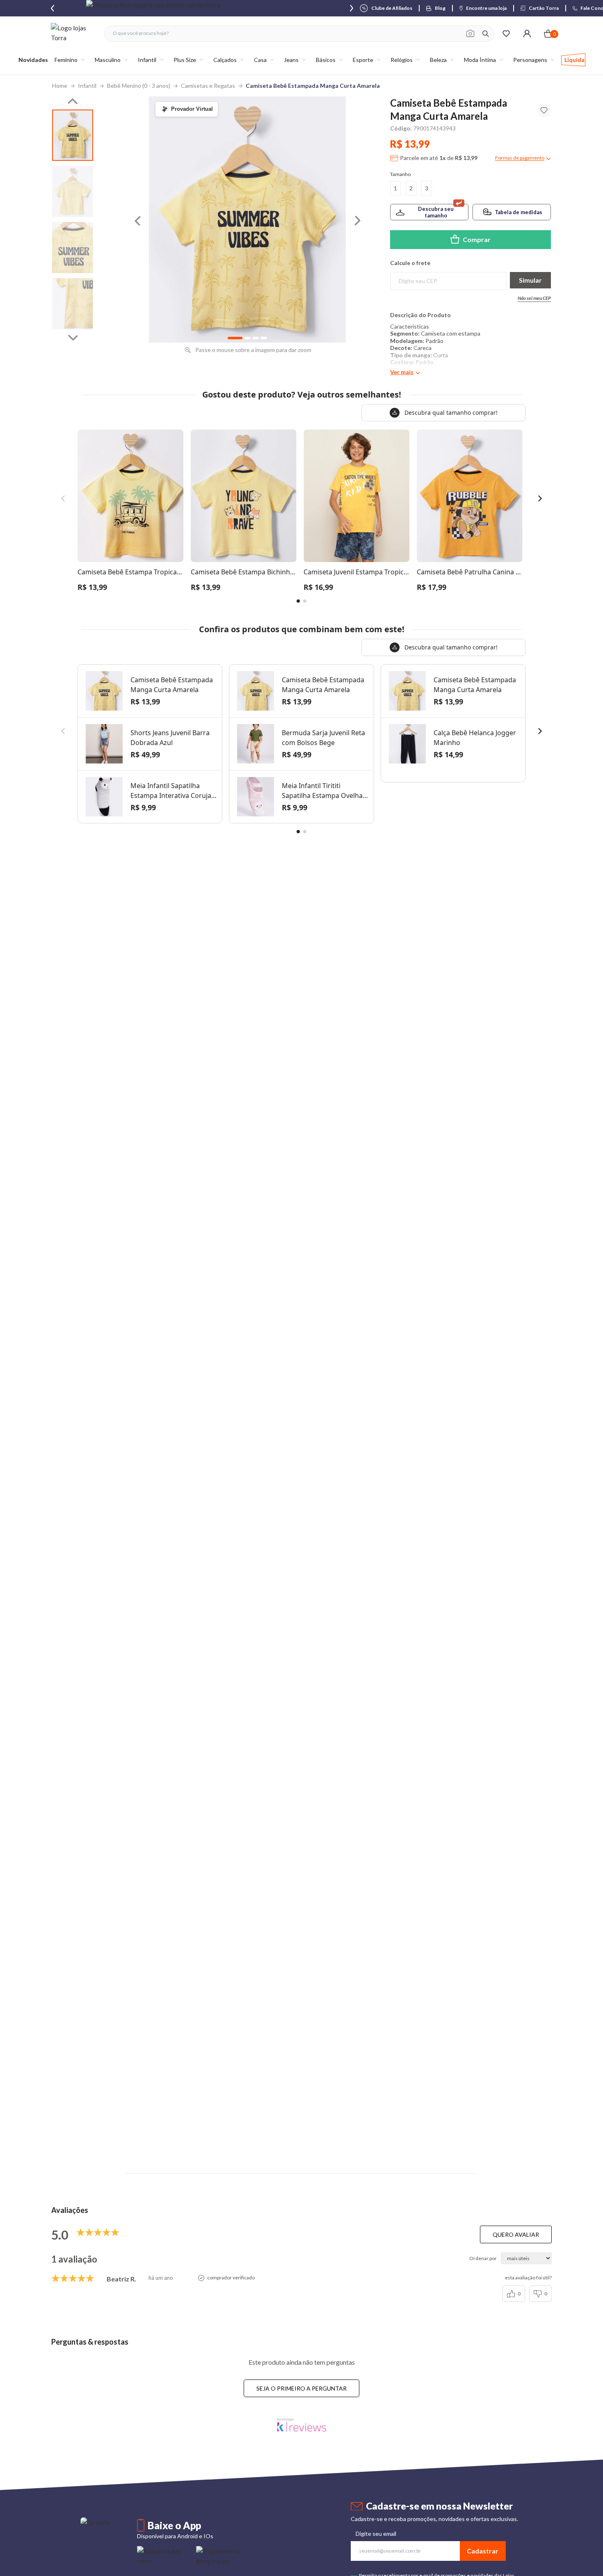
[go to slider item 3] (73, 304)
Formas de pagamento (520, 158)
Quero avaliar (516, 2234)
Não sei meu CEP (534, 298)
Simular (530, 280)
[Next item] (352, 8)
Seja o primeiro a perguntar (301, 2388)
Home (60, 86)
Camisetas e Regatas (208, 86)
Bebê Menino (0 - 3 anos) (139, 86)
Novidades (33, 60)
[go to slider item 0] (73, 135)
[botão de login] (527, 33)
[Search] (486, 34)
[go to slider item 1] (73, 191)
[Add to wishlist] (544, 110)
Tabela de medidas (518, 212)
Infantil (87, 86)
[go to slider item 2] (73, 248)
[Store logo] (73, 33)
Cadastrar (483, 2551)
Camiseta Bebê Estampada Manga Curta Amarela (313, 86)
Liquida (574, 60)
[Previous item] (53, 8)
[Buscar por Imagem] (470, 34)
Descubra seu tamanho (436, 212)
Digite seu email (376, 2534)
